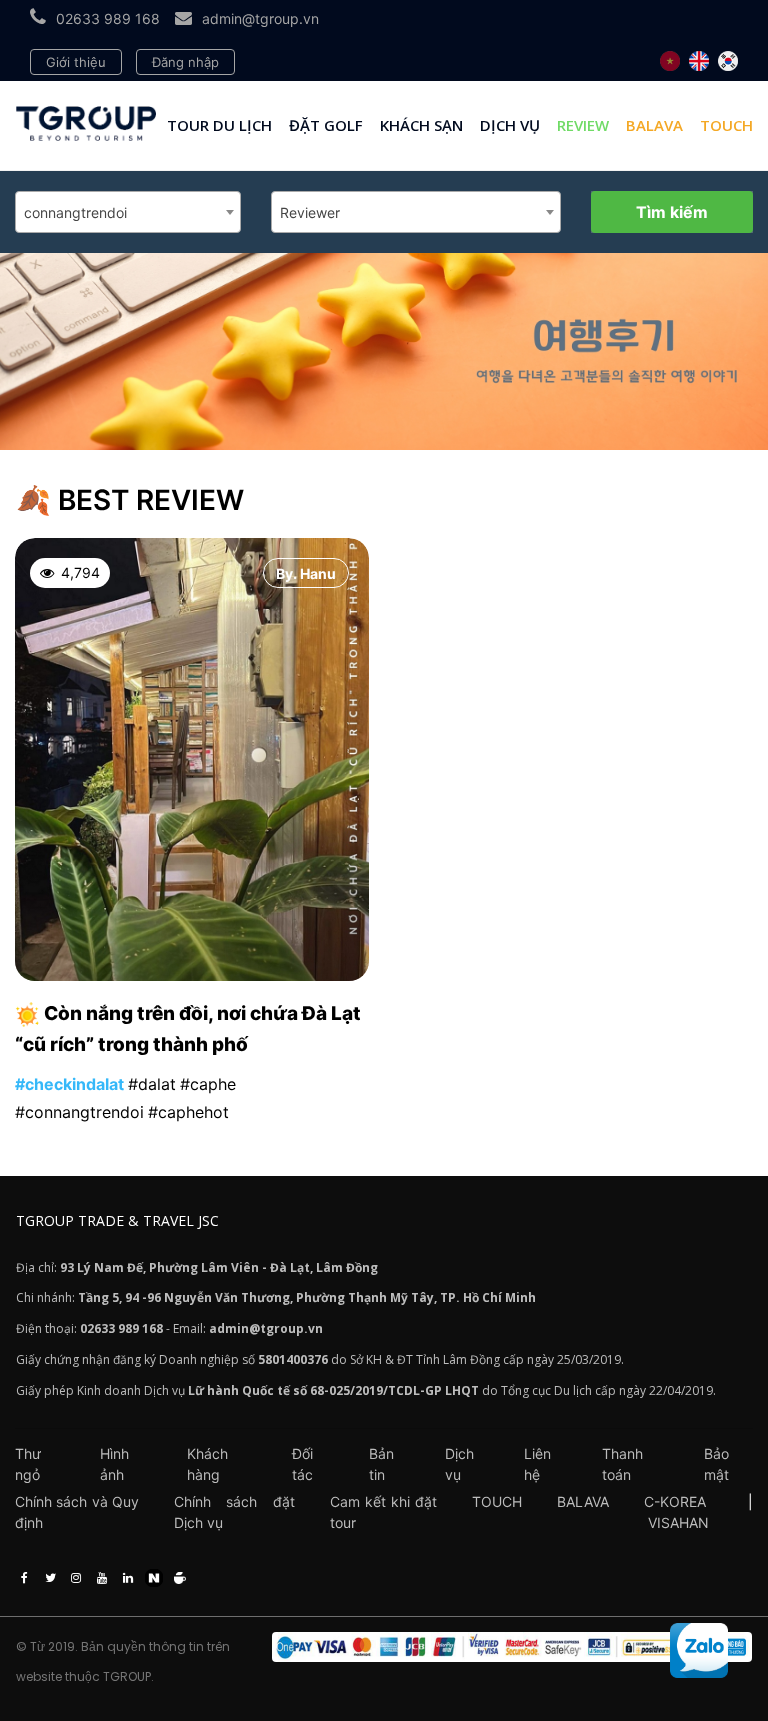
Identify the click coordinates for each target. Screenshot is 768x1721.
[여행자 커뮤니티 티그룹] (384, 351)
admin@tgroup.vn (260, 18)
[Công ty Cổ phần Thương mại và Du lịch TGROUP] (512, 1647)
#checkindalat (69, 1084)
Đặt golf (326, 125)
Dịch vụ (510, 125)
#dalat (152, 1084)
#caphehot (188, 1112)
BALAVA (654, 125)
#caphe (208, 1084)
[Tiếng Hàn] (728, 61)
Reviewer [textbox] (310, 212)
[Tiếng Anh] (699, 61)
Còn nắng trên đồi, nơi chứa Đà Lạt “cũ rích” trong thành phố (188, 1029)
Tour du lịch (219, 125)
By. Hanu (306, 573)
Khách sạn (421, 125)
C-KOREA (675, 1501)
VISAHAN (678, 1522)
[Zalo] (699, 1650)
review (583, 125)
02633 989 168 (108, 18)
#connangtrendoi (79, 1112)
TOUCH (726, 125)
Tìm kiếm (672, 212)
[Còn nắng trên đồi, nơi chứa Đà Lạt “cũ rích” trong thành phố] (192, 975)
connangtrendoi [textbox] (75, 212)
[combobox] (128, 212)
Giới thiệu (76, 62)
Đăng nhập (185, 62)
